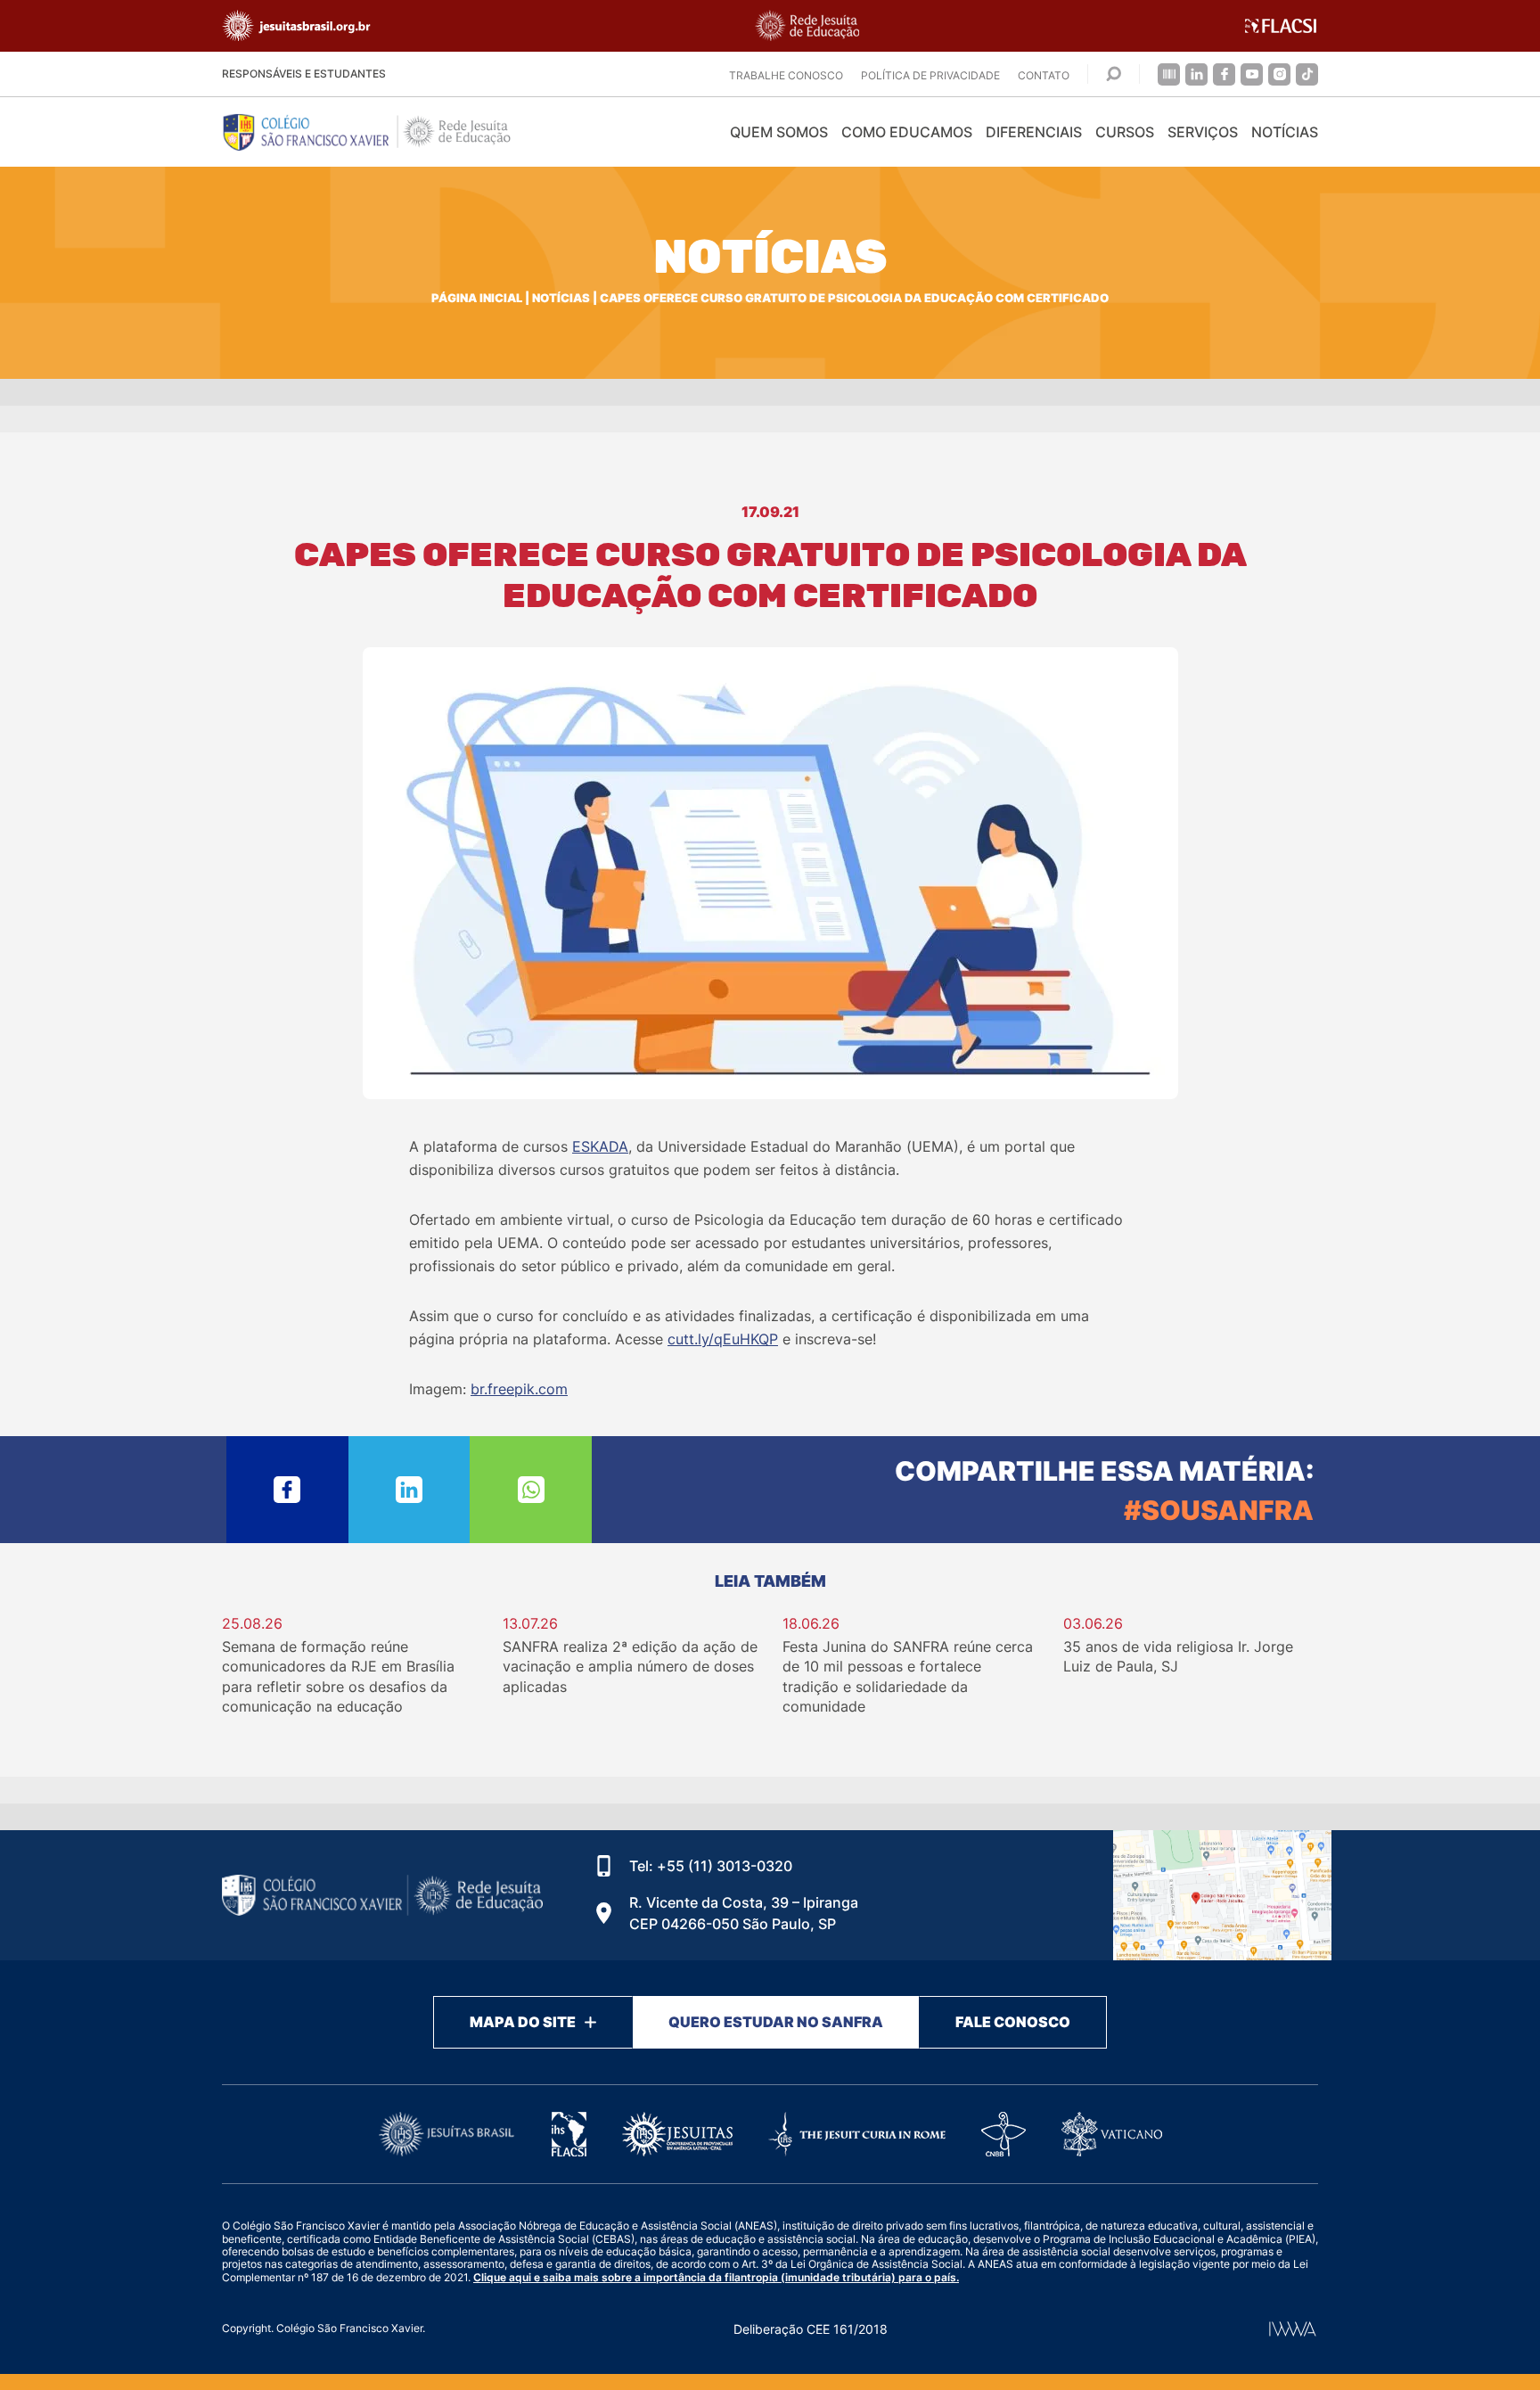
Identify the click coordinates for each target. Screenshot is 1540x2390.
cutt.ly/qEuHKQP (723, 1339)
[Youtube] (1252, 74)
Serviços (1203, 132)
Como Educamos (907, 132)
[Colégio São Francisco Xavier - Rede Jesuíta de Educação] (1222, 1895)
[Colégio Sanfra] (382, 132)
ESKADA (600, 1146)
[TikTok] (1307, 74)
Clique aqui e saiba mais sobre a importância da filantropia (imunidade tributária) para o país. (716, 2277)
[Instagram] (1279, 74)
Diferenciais (1034, 132)
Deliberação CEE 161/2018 (811, 2329)
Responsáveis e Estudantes (304, 74)
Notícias (1285, 132)
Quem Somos (779, 132)
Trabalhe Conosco (786, 75)
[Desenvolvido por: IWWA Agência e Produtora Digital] (1293, 2329)
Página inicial (477, 298)
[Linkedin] (1196, 74)
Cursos (1125, 132)
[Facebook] (1224, 74)
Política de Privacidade (930, 75)
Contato (1044, 75)
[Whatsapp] (531, 1490)
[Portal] (1169, 74)
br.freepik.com (519, 1389)
